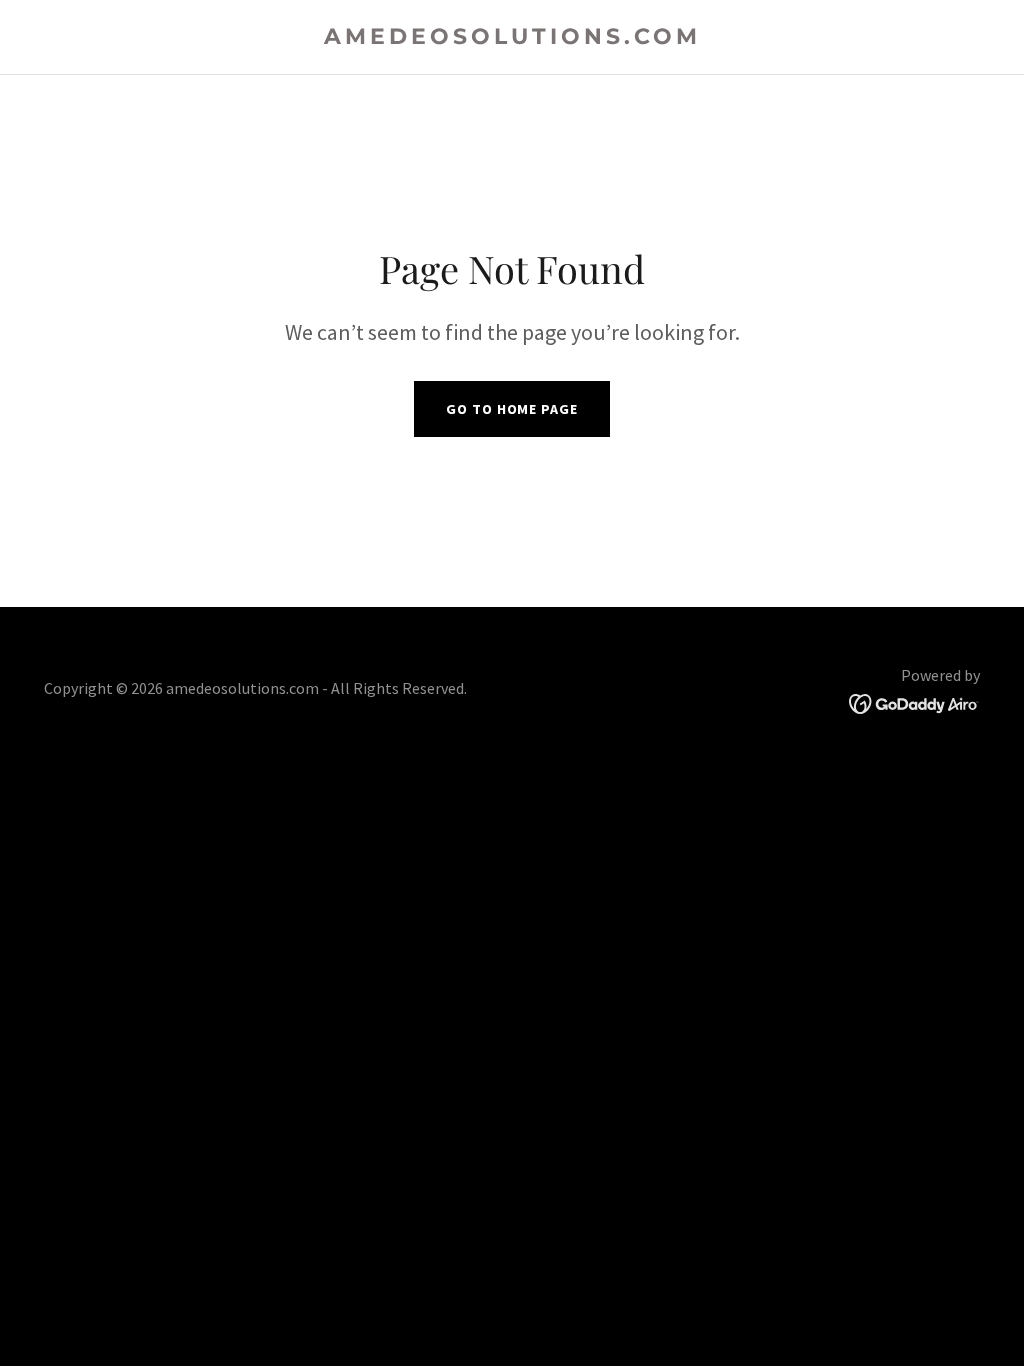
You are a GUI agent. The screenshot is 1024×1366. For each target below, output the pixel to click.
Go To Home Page (511, 409)
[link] (512, 38)
